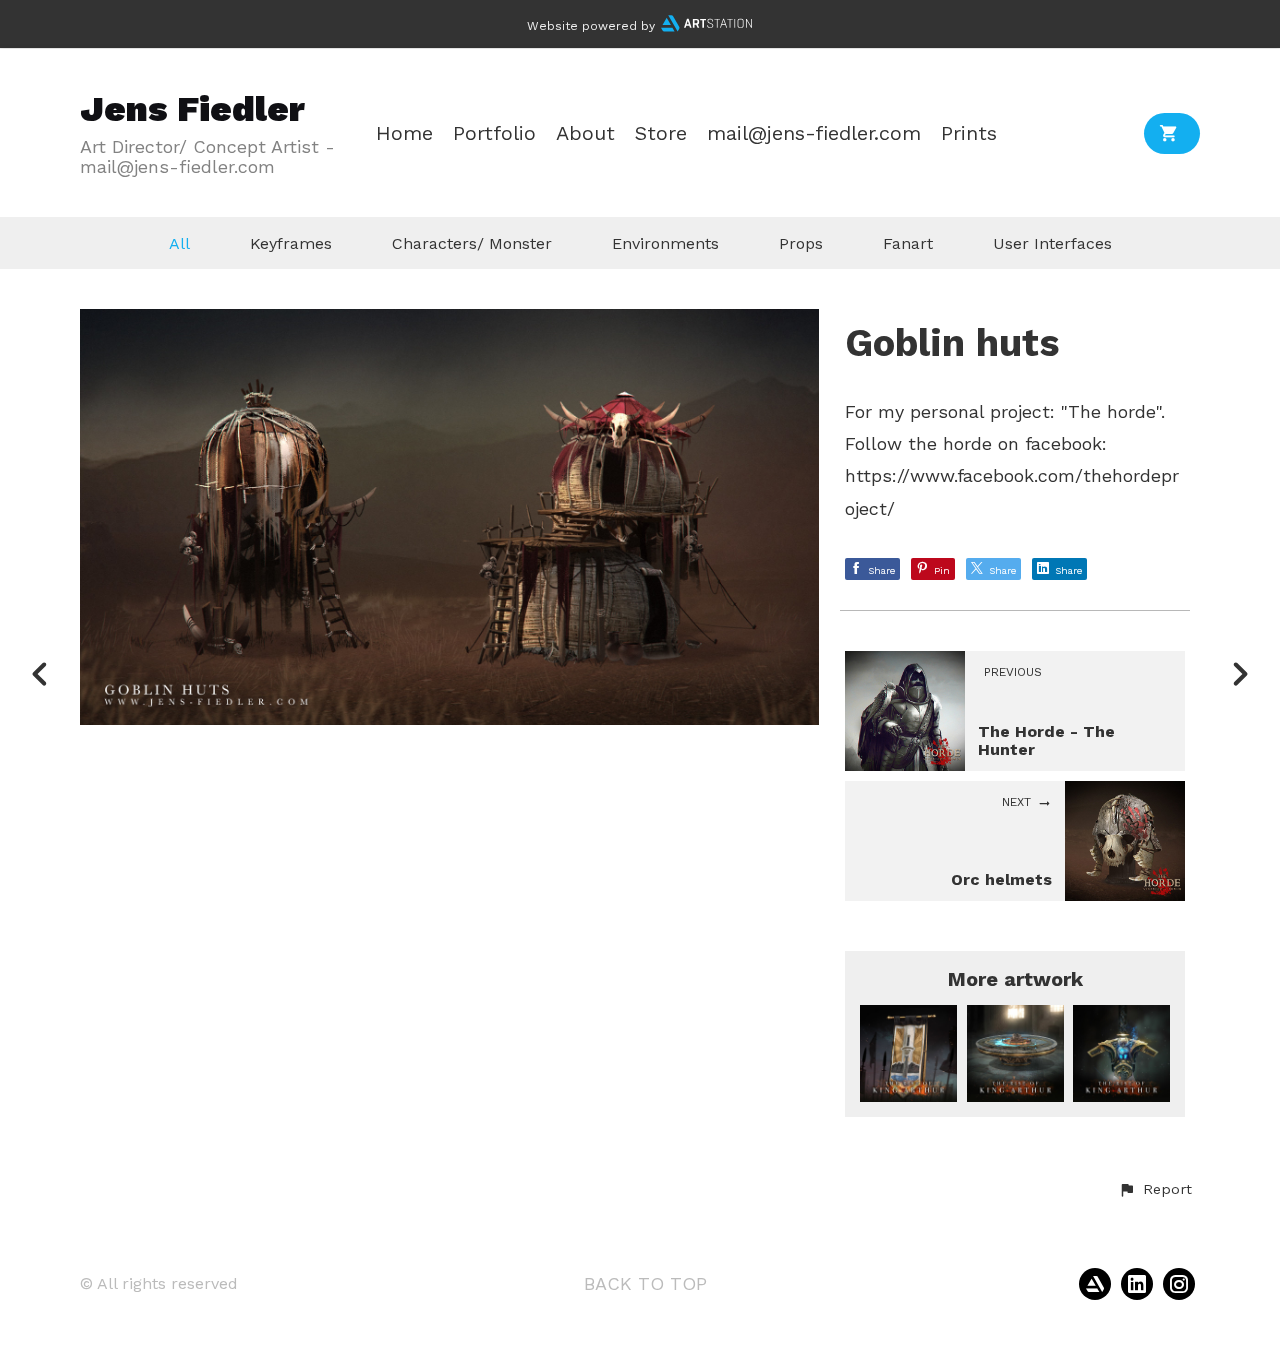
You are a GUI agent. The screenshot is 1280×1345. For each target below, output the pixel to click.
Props (801, 243)
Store (661, 133)
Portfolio (494, 133)
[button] (1155, 1190)
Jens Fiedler (192, 109)
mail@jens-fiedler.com (814, 133)
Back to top (645, 1283)
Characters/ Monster (472, 243)
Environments (665, 243)
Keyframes (291, 243)
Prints (969, 133)
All (179, 243)
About (585, 133)
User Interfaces (1052, 243)
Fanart (908, 243)
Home (404, 133)
